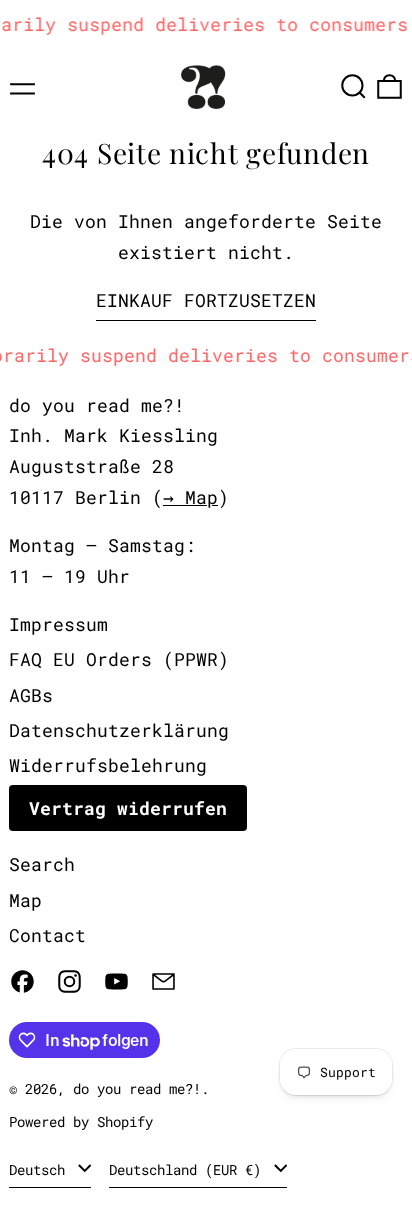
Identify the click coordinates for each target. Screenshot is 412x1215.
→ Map (190, 497)
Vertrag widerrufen (128, 808)
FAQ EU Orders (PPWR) (119, 659)
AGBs (31, 695)
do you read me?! (137, 1088)
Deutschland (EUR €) (189, 1169)
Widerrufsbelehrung (108, 765)
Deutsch (41, 1169)
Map (25, 900)
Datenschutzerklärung (119, 730)
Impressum (58, 624)
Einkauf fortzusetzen (206, 300)
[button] (353, 86)
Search (42, 864)
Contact (47, 935)
